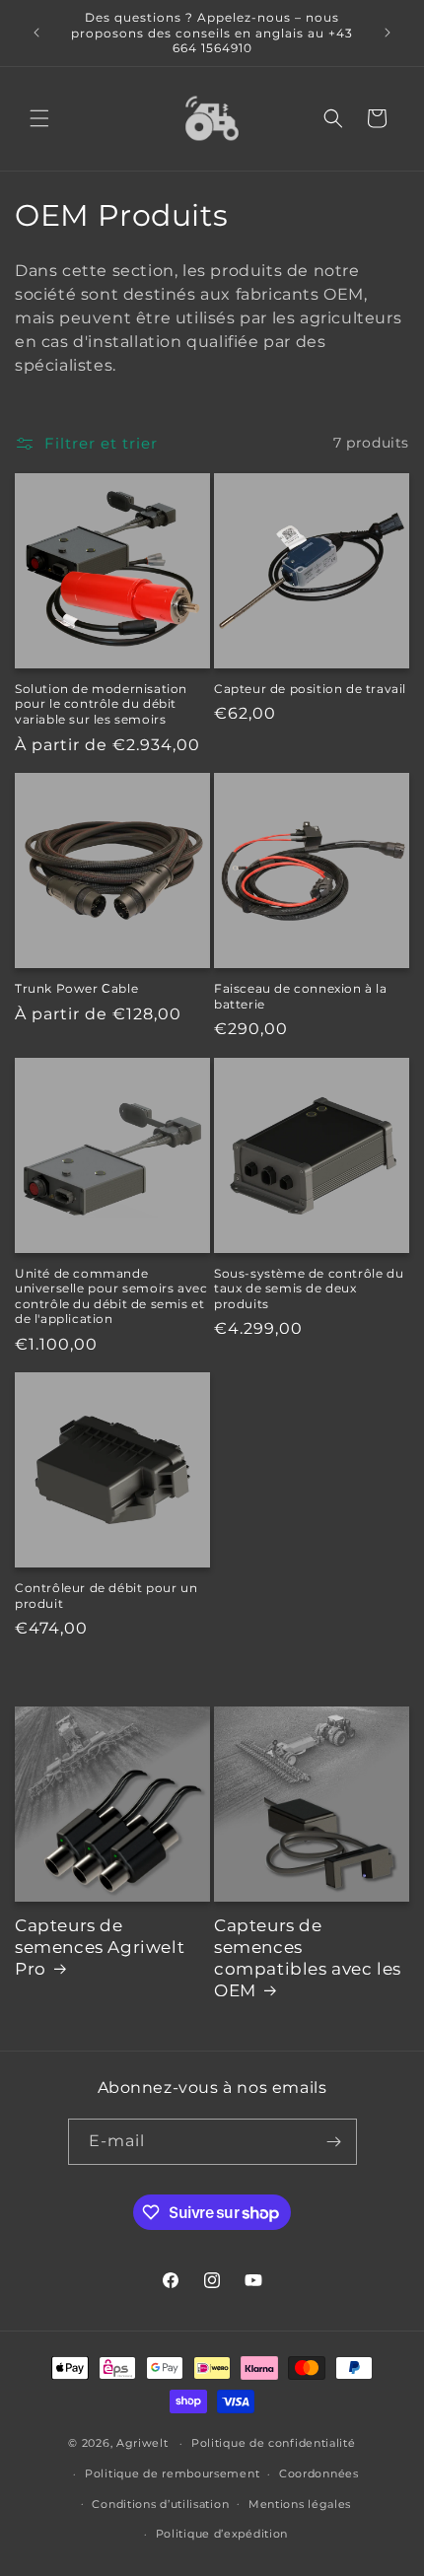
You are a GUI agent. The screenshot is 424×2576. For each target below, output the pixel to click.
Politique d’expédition (222, 2534)
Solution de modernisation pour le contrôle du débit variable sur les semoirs (101, 704)
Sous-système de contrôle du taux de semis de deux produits (309, 1288)
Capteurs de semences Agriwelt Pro (100, 1947)
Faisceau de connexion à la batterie (301, 996)
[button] (39, 118)
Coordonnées (319, 2473)
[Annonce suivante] (388, 33)
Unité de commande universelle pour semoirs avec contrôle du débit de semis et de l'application (111, 1296)
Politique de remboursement (172, 2473)
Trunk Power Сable (76, 988)
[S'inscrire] (334, 2142)
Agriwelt (142, 2443)
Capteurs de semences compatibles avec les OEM (308, 1958)
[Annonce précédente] (36, 33)
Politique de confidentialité (274, 2443)
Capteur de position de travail (310, 689)
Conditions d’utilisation (160, 2504)
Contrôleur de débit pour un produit (106, 1596)
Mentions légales (300, 2504)
